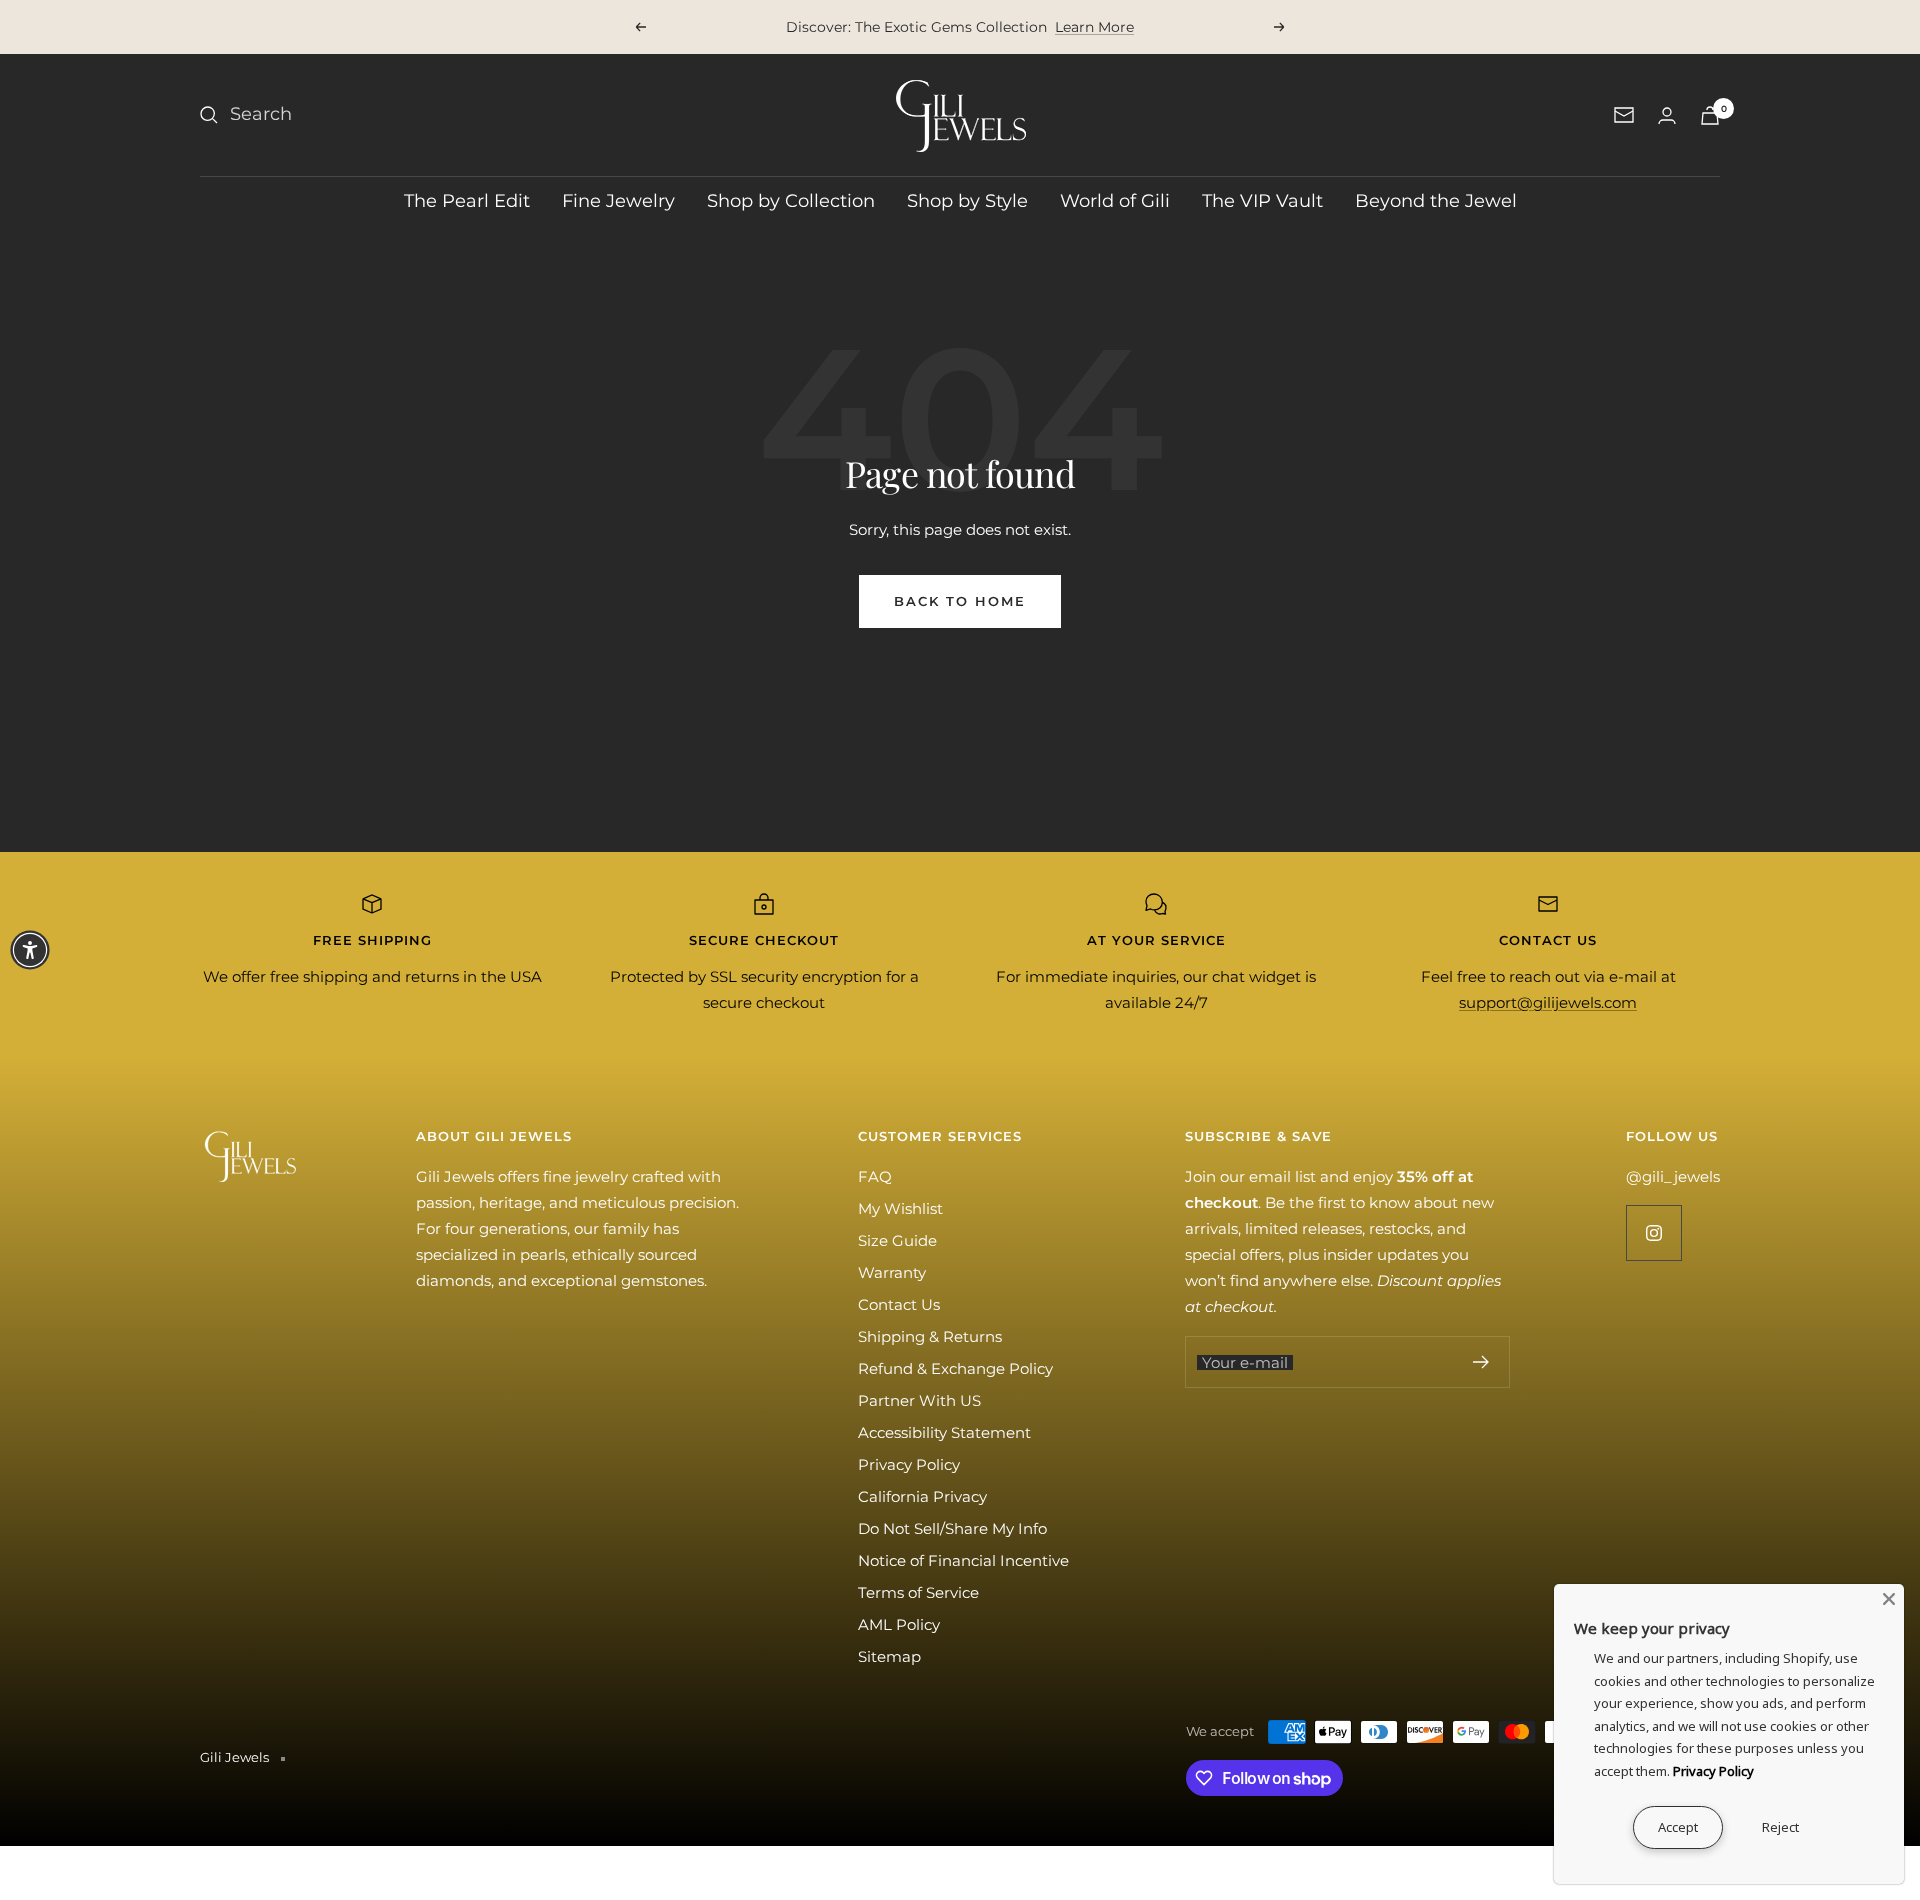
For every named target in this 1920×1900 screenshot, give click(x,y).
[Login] (1667, 115)
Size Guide (897, 1240)
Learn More (1094, 27)
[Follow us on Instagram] (1653, 1232)
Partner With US (919, 1400)
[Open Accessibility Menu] (30, 950)
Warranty (892, 1272)
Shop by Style (967, 201)
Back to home (960, 601)
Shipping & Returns (930, 1336)
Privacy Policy (909, 1464)
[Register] (1481, 1362)
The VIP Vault (1262, 201)
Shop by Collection (791, 201)
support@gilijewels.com (1548, 1002)
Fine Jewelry (618, 201)
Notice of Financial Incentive (963, 1560)
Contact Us (899, 1304)
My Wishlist (900, 1208)
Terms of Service (918, 1592)
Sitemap (889, 1656)
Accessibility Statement (944, 1432)
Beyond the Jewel (1436, 201)
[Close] (1889, 1599)
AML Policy (899, 1624)
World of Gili (1115, 201)
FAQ (875, 1176)
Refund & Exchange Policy (955, 1368)
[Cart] (1710, 115)
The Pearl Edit (467, 201)
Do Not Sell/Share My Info (952, 1528)
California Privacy (922, 1496)
